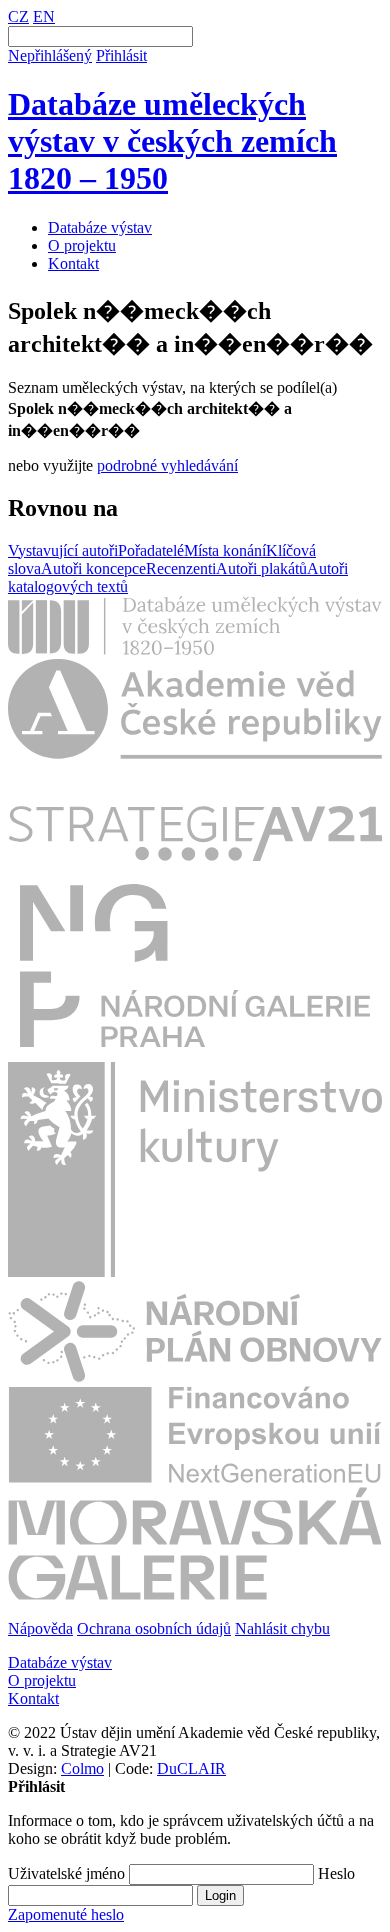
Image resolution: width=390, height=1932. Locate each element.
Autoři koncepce (93, 568)
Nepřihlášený (50, 55)
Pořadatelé (151, 550)
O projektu (82, 245)
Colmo (82, 1768)
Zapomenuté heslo (66, 1914)
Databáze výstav (100, 227)
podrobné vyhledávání (167, 465)
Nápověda (40, 1628)
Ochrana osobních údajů (154, 1628)
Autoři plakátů (261, 568)
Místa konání (225, 550)
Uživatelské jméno (66, 1873)
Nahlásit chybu (282, 1628)
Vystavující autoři (63, 550)
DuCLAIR (191, 1768)
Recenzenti (181, 568)
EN (44, 16)
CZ (18, 16)
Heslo (336, 1873)
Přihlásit (121, 55)
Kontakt (73, 263)
